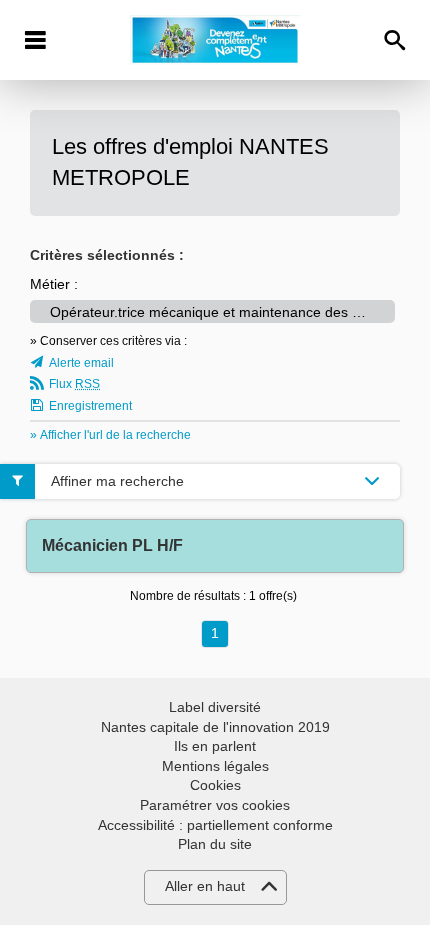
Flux (74, 384)
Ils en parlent (215, 746)
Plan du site (215, 844)
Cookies (215, 785)
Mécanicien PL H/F (112, 545)
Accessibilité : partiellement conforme (215, 825)
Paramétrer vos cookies (215, 805)
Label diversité (215, 707)
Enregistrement (90, 406)
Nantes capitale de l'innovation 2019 (215, 727)
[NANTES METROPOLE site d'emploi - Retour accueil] (214, 40)
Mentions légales (215, 766)
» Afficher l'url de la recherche (110, 435)
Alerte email (81, 363)
